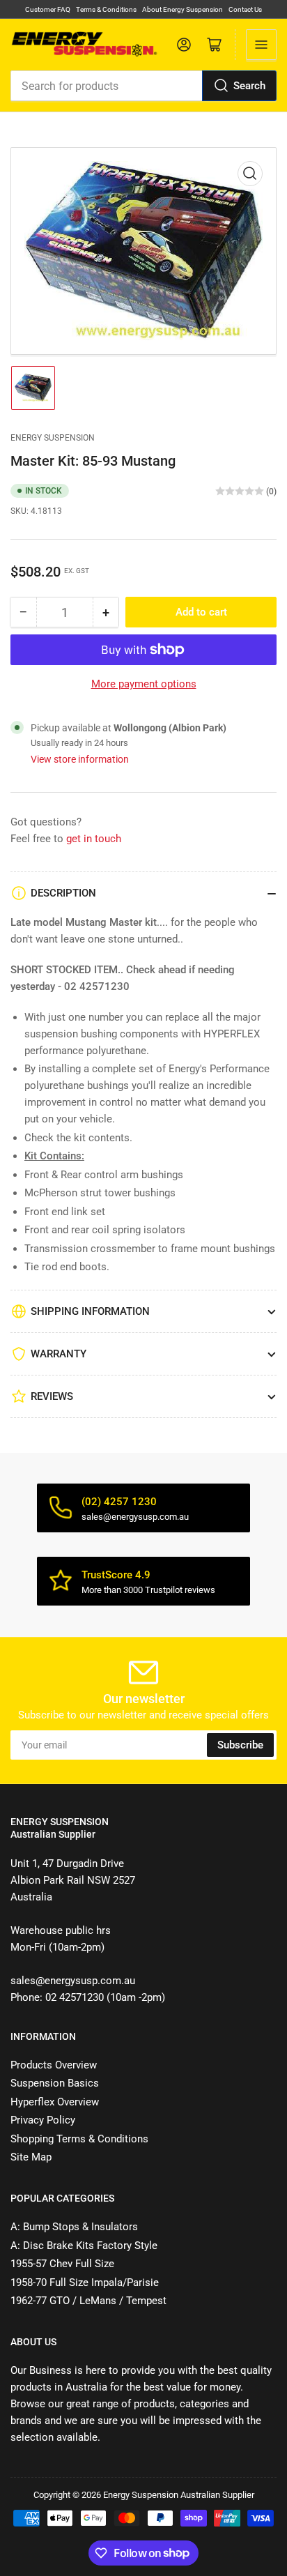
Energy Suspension (53, 438)
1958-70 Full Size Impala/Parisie (85, 2282)
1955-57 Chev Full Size (62, 2264)
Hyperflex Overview (55, 2102)
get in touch (94, 839)
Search (249, 86)
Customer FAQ (48, 9)
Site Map (31, 2157)
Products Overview (54, 2065)
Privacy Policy (43, 2120)
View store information (80, 759)
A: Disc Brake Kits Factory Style (84, 2246)
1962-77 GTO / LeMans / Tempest (88, 2301)
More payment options (144, 684)
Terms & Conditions (106, 9)
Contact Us (245, 9)
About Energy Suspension (183, 9)
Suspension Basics (55, 2083)
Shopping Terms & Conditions (79, 2139)
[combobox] (143, 86)
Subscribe (240, 1745)
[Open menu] (261, 45)
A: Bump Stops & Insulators (74, 2227)
